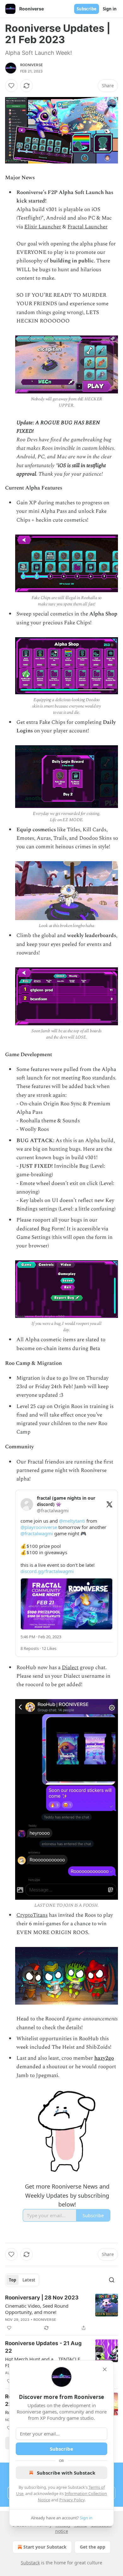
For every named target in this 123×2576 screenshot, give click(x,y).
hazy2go (104, 2058)
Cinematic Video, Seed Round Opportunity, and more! (37, 2309)
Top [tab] (12, 2280)
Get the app (93, 2547)
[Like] (11, 86)
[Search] (112, 2280)
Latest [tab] (29, 2280)
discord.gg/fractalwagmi (47, 1571)
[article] (61, 2313)
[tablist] (22, 2280)
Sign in (110, 9)
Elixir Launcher (43, 227)
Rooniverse (32, 65)
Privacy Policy (72, 2500)
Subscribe (87, 9)
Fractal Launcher (88, 227)
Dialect (70, 1668)
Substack (30, 2563)
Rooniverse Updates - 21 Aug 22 (43, 2347)
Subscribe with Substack (66, 2473)
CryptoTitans (32, 1915)
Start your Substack (45, 2547)
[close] (105, 2369)
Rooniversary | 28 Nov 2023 (42, 2298)
